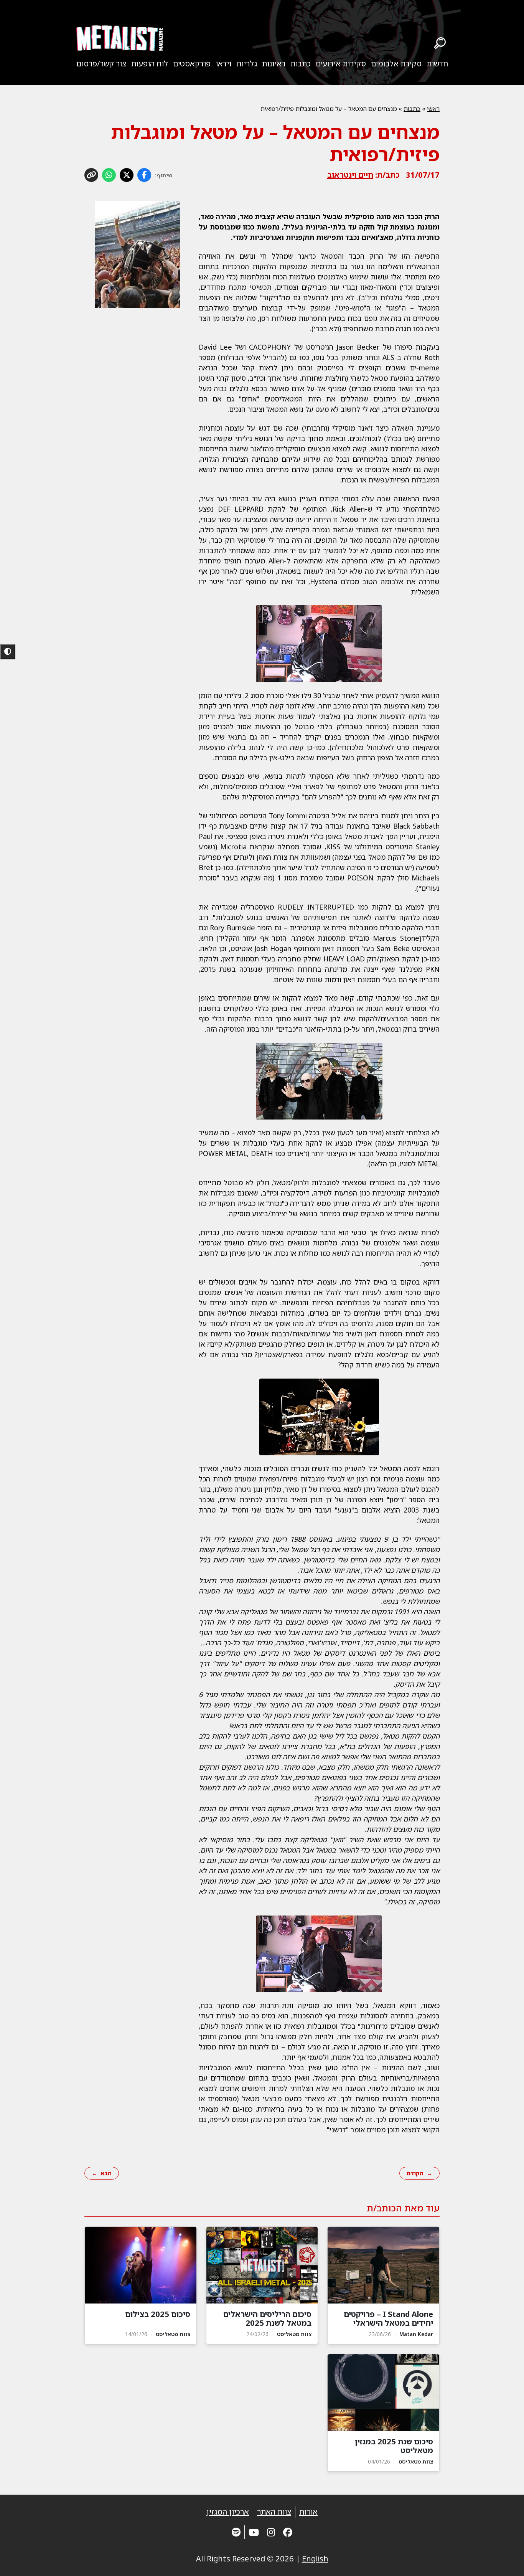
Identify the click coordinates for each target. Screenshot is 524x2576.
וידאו (223, 64)
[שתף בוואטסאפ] (109, 175)
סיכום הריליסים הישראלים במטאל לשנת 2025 (267, 2318)
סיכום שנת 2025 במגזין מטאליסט (394, 2446)
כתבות (301, 64)
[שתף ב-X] (127, 175)
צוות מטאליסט (294, 2334)
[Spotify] (236, 2532)
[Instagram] (271, 2532)
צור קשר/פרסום (101, 64)
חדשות (437, 64)
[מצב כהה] (8, 652)
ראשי (433, 109)
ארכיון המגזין (228, 2512)
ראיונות (274, 64)
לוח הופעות (150, 64)
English (315, 2559)
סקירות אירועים (341, 64)
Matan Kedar (416, 2334)
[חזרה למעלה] (505, 2561)
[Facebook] (288, 2532)
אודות (308, 2512)
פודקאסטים (192, 64)
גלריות (247, 64)
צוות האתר (274, 2512)
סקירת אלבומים (396, 64)
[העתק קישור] (91, 175)
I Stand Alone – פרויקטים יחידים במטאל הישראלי (388, 2318)
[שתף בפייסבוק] (144, 175)
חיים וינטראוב (350, 175)
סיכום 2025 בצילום (158, 2314)
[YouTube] (254, 2532)
